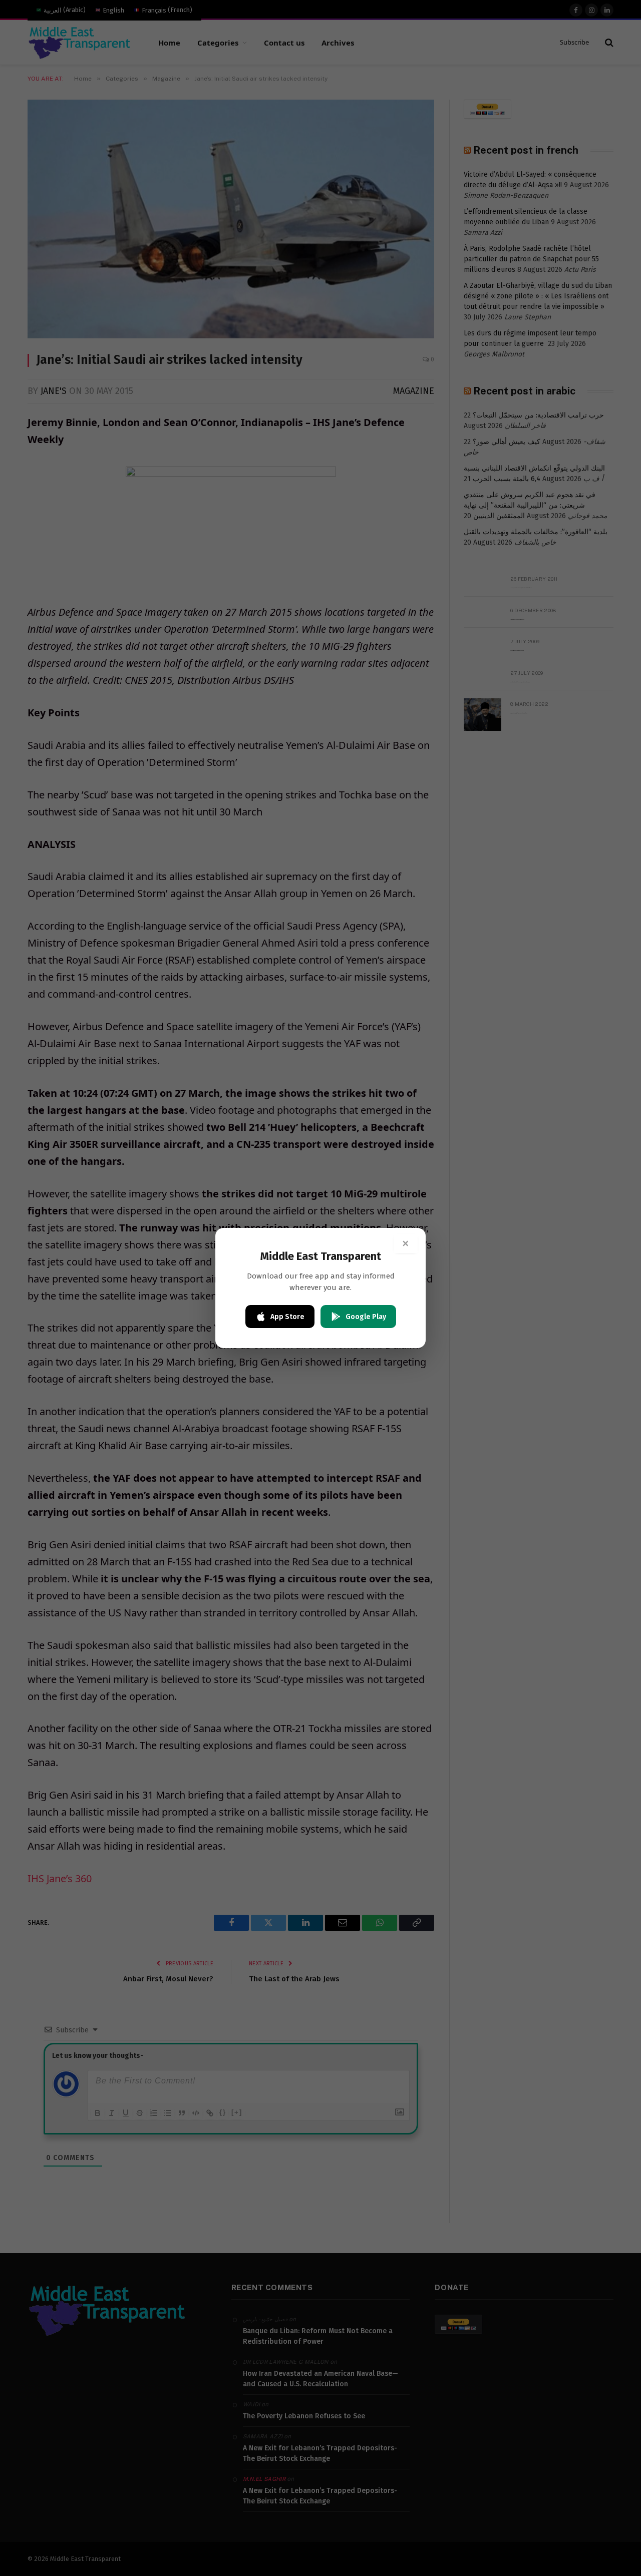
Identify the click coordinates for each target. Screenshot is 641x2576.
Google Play (366, 1317)
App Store (287, 1317)
